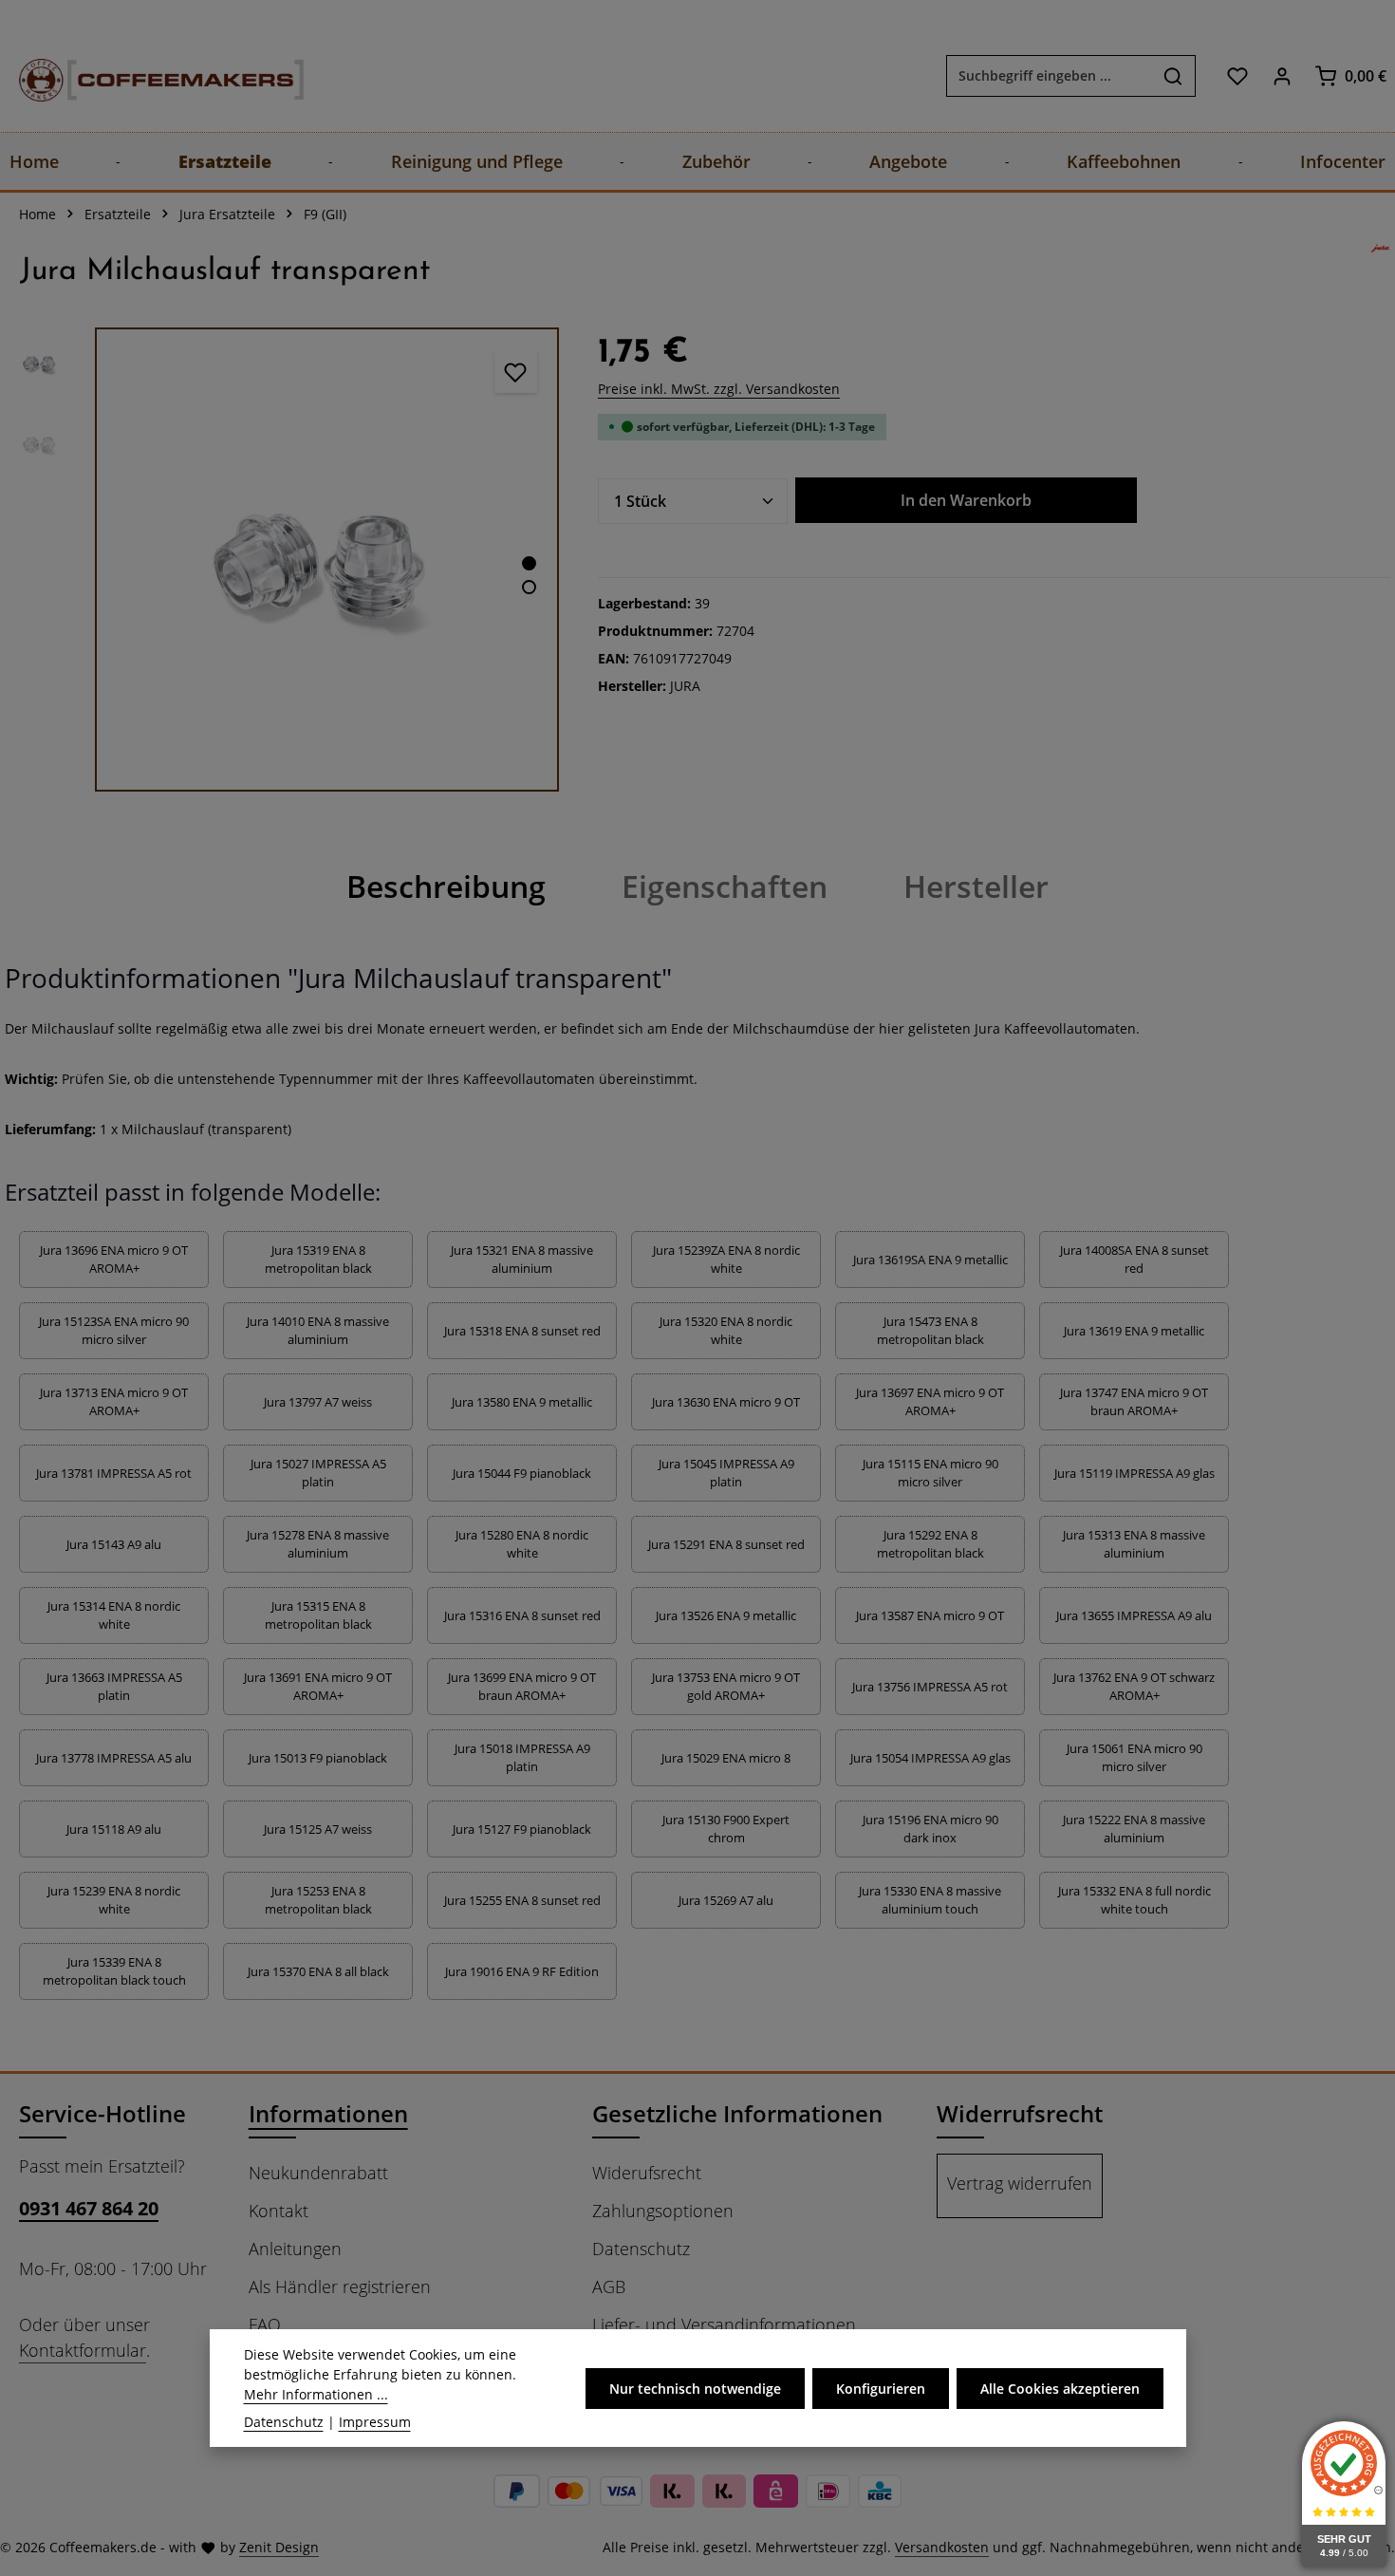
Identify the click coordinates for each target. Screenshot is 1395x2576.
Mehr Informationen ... (316, 2394)
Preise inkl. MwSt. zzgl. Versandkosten (719, 389)
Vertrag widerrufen (1020, 2183)
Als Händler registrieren (340, 2287)
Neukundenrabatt (318, 2173)
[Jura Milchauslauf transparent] (327, 560)
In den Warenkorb (966, 500)
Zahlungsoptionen (663, 2211)
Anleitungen (295, 2249)
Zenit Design (279, 2547)
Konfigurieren (881, 2389)
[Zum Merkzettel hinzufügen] (516, 372)
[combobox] (1049, 76)
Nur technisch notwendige (695, 2389)
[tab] (446, 887)
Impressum (375, 2422)
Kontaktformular (83, 2350)
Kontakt (279, 2211)
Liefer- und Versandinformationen (724, 2324)
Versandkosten (942, 2547)
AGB (609, 2287)
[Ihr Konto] (1282, 75)
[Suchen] (1173, 76)
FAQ (265, 2324)
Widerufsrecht (647, 2173)
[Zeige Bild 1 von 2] (529, 563)
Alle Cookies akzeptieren (1060, 2389)
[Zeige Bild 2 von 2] (529, 587)
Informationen (328, 2113)
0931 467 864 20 (89, 2208)
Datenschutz (641, 2249)
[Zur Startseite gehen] (142, 75)
